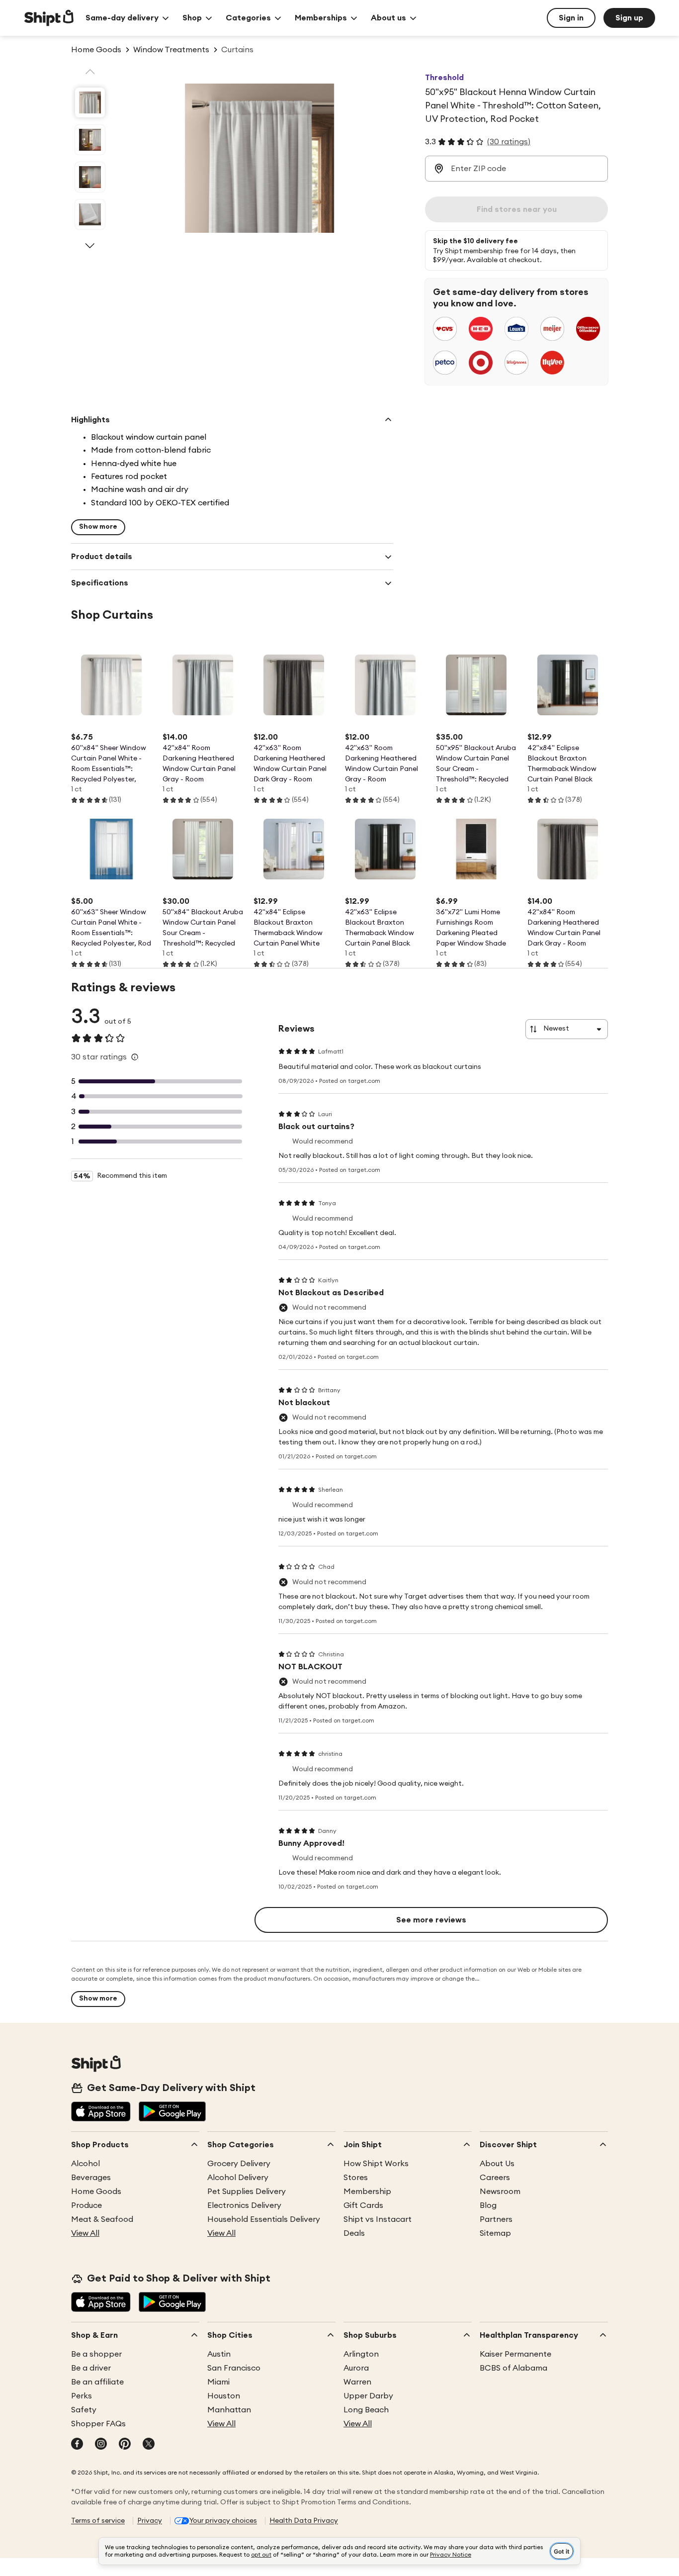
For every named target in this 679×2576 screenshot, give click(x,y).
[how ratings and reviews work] (135, 1057)
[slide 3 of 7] (90, 177)
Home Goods (96, 2192)
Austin (219, 2354)
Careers (495, 2178)
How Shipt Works (376, 2164)
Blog (488, 2205)
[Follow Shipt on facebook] (77, 2445)
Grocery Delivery (239, 2164)
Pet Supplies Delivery (247, 2192)
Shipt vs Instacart (378, 2219)
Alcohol (85, 2164)
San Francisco (234, 2368)
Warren (357, 2382)
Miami (218, 2382)
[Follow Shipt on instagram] (101, 2445)
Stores (356, 2178)
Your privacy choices (223, 2521)
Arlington (361, 2354)
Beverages (91, 2178)
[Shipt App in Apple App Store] (101, 2112)
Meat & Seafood (102, 2219)
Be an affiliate (97, 2382)
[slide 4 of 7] (90, 214)
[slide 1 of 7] (90, 102)
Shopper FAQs (98, 2424)
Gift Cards (363, 2205)
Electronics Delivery (244, 2205)
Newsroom (500, 2192)
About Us (497, 2164)
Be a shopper (96, 2354)
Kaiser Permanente (515, 2354)
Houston (224, 2396)
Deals (354, 2233)
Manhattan (229, 2410)
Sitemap (495, 2233)
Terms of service (98, 2521)
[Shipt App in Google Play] (172, 2112)
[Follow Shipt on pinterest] (125, 2445)
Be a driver (91, 2368)
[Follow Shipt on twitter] (149, 2445)
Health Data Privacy (304, 2521)
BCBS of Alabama (513, 2368)
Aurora (356, 2368)
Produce (86, 2205)
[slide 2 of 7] (90, 140)
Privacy (150, 2521)
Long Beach (366, 2410)
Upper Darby (368, 2396)
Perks (82, 2396)
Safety (84, 2410)
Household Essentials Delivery (264, 2219)
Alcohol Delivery (238, 2178)
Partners (496, 2219)
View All (85, 2233)
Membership (367, 2192)
